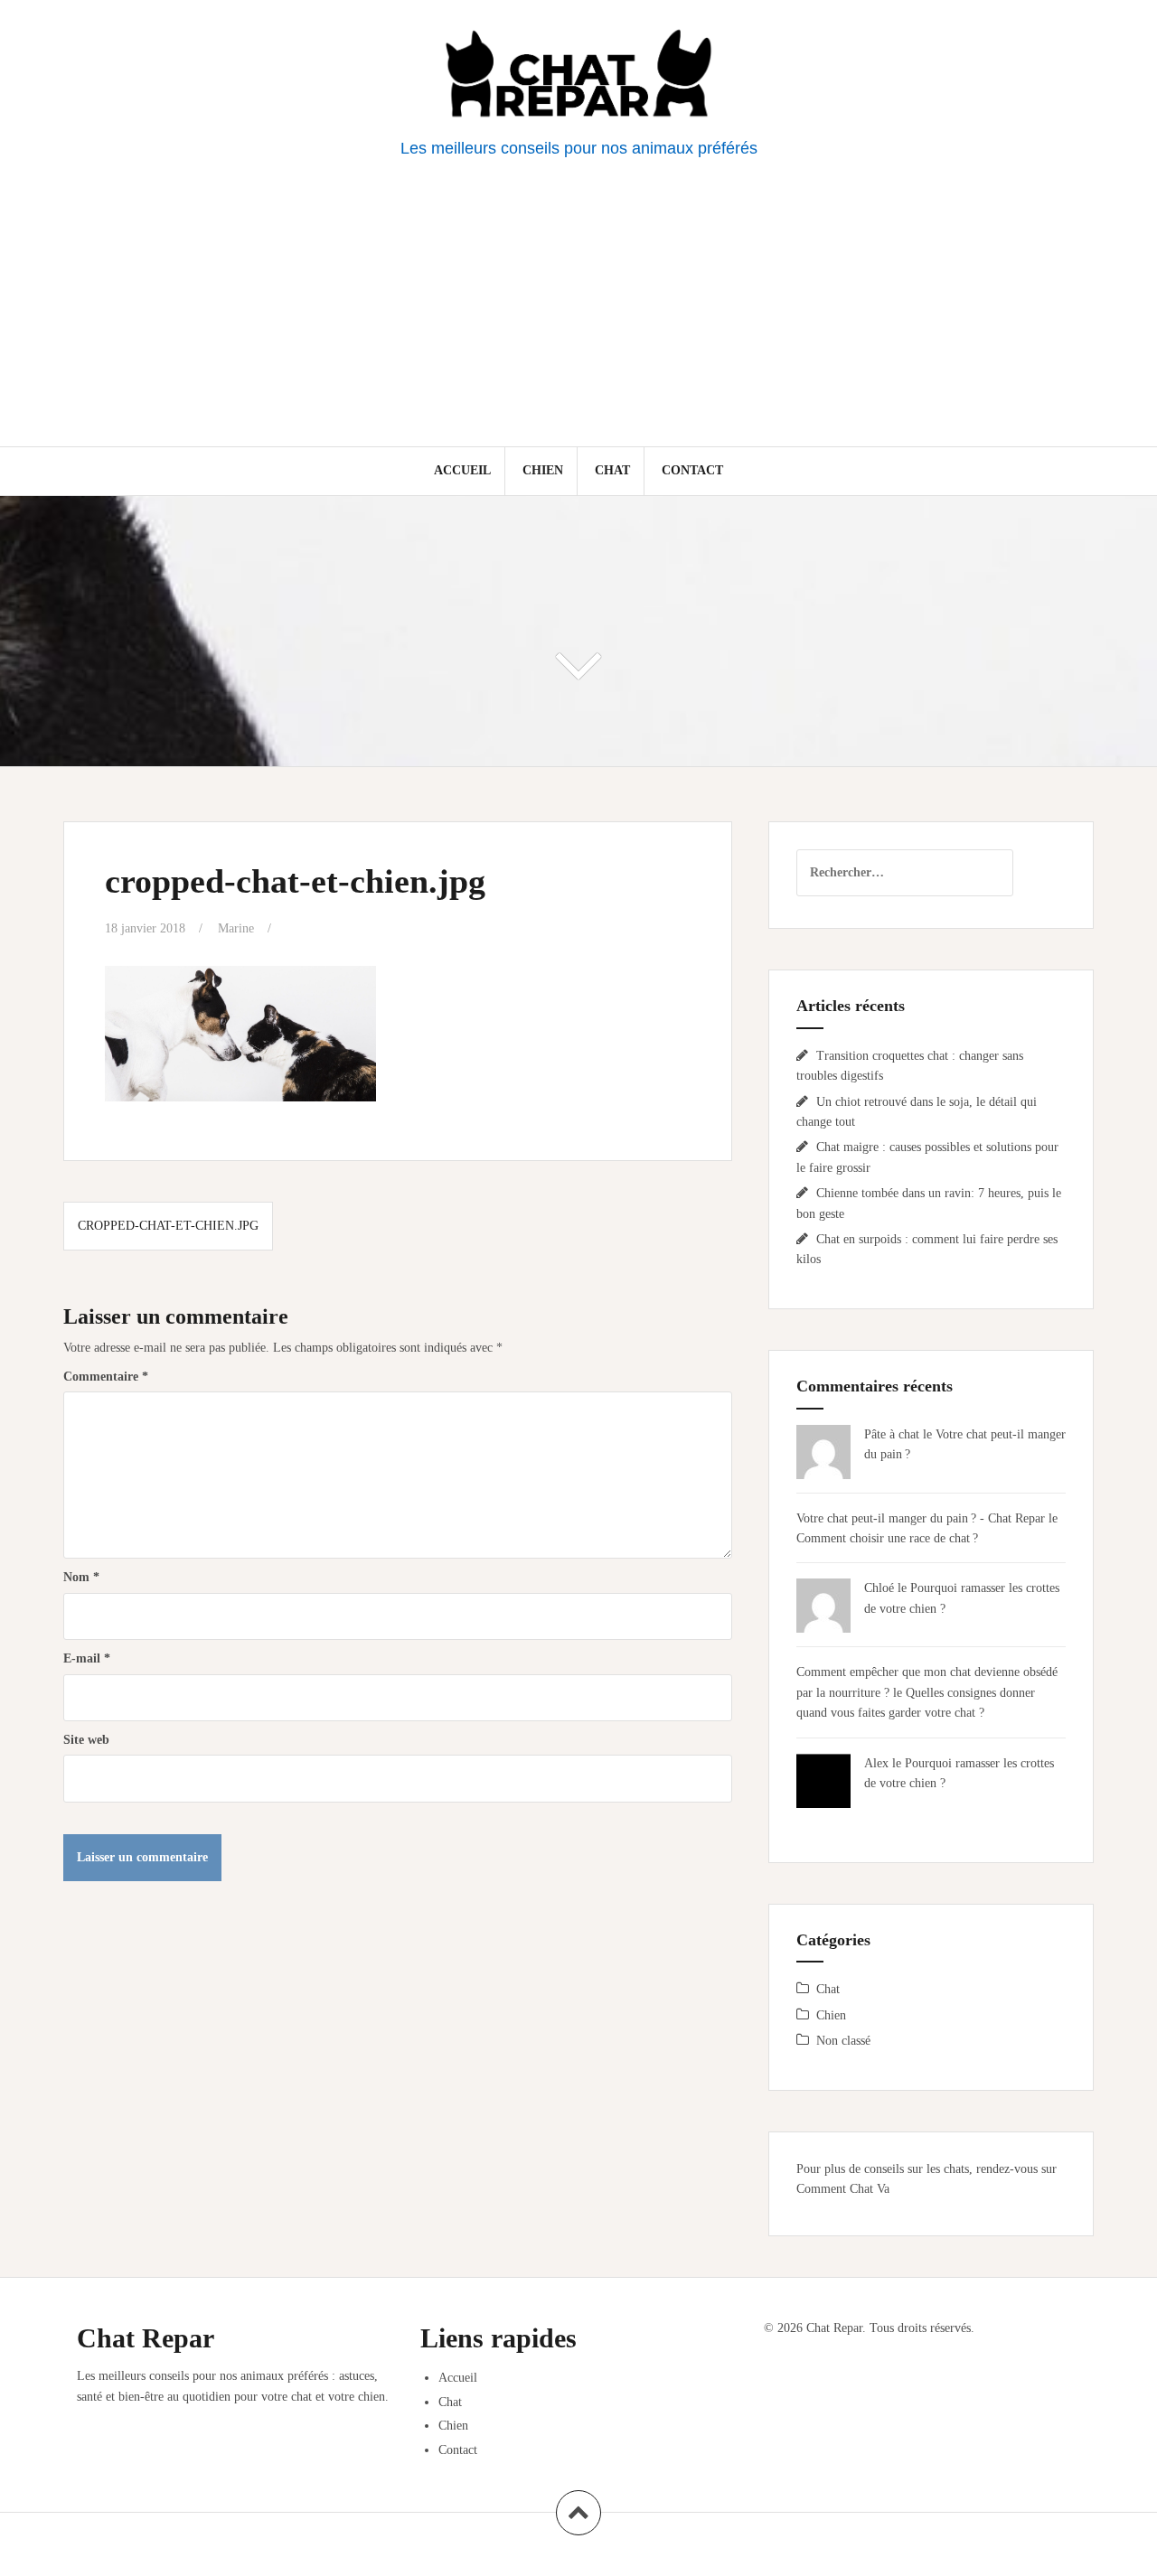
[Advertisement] (578, 311)
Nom (81, 1577)
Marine (236, 928)
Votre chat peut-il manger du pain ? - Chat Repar (921, 1518)
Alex (876, 1763)
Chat (612, 470)
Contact (692, 470)
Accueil (462, 470)
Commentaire (106, 1377)
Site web (86, 1740)
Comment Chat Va (843, 2189)
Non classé (843, 2041)
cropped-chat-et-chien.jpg (168, 1226)
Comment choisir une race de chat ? (887, 1538)
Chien (543, 470)
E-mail (87, 1658)
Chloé (879, 1588)
